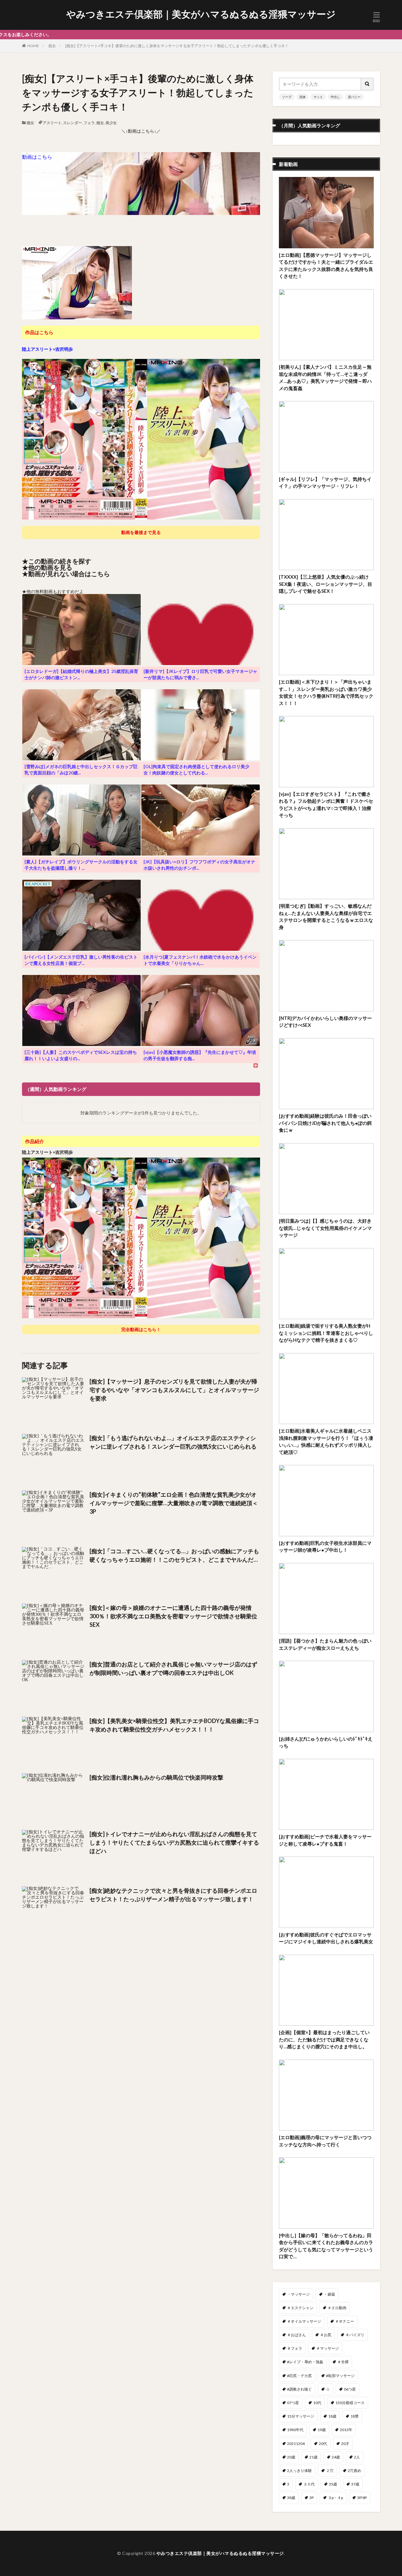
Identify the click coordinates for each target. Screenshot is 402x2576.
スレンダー (73, 123)
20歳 (291, 2457)
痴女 (52, 46)
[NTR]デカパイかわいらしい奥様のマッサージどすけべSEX (325, 1022)
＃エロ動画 (337, 2308)
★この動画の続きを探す (57, 561)
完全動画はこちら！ (141, 1329)
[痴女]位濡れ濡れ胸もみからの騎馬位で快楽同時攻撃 (156, 1777)
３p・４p (335, 2498)
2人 (357, 2457)
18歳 (332, 2416)
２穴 (330, 2471)
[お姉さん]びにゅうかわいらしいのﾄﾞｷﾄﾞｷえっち (326, 1742)
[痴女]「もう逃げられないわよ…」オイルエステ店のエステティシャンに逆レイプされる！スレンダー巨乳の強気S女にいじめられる (173, 1442)
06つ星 (350, 2389)
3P (312, 2498)
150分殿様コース (350, 2403)
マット (318, 97)
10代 (317, 2403)
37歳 (355, 2484)
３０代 (309, 2484)
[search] (367, 84)
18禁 (355, 2416)
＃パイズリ (355, 2335)
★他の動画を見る (47, 567)
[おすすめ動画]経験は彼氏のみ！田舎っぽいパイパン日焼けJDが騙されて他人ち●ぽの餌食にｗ (325, 1123)
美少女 (111, 123)
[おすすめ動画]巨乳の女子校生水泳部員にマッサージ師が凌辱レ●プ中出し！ (325, 1547)
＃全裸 (343, 2362)
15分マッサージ (301, 2416)
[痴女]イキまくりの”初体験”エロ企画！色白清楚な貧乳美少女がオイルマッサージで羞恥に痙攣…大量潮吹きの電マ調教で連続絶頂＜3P (174, 1503)
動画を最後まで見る (141, 532)
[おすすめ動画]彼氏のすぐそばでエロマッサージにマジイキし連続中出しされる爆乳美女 (326, 1938)
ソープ (287, 97)
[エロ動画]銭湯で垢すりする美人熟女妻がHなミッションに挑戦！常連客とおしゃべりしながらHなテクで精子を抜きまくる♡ (326, 1333)
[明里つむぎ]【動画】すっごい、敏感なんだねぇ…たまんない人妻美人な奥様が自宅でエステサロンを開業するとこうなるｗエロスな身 (326, 916)
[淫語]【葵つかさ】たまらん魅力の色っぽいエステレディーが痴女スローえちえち (325, 1644)
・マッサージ (298, 2294)
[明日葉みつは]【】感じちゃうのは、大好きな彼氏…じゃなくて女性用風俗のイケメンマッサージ (325, 1228)
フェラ (89, 123)
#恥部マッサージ (340, 2376)
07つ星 (293, 2403)
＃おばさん (296, 2335)
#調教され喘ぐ (299, 2389)
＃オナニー (345, 2321)
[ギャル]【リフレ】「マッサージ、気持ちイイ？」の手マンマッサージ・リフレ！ (325, 483)
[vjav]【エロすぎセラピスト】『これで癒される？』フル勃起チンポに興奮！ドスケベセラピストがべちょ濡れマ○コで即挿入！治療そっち (326, 805)
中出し (335, 97)
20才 (345, 2444)
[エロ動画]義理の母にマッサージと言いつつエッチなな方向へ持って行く (325, 2141)
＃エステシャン (300, 2308)
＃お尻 (326, 2335)
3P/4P (362, 2498)
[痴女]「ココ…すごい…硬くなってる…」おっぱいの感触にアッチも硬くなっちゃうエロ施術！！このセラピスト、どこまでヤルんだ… (174, 1555)
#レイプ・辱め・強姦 (305, 2362)
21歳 (313, 2457)
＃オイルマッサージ (304, 2321)
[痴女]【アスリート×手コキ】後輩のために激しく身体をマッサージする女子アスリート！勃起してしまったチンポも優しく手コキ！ (177, 46)
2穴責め (354, 2471)
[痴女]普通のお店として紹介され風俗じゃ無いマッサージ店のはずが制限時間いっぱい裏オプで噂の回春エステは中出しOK (173, 1668)
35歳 (333, 2484)
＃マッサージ (328, 2348)
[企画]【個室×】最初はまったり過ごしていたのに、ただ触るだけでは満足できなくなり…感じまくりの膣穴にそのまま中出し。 (324, 2039)
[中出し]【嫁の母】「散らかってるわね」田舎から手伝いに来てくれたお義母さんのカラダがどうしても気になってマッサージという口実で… (326, 2246)
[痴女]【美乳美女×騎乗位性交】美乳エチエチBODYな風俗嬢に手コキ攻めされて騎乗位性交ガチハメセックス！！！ (174, 1725)
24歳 (336, 2457)
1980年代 (295, 2430)
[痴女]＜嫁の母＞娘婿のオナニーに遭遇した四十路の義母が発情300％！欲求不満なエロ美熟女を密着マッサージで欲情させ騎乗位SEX (173, 1616)
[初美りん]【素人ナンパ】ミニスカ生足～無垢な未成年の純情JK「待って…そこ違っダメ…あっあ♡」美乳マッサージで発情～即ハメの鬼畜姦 (325, 377)
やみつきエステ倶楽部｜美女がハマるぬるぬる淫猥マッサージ (201, 14)
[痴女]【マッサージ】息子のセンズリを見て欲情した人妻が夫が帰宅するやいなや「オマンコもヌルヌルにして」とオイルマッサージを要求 (174, 1390)
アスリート (52, 123)
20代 (323, 2444)
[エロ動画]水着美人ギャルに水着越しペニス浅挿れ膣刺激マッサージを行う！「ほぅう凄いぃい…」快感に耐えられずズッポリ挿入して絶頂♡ (326, 1441)
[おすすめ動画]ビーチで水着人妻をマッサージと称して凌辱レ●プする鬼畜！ (325, 1840)
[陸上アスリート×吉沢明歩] (141, 517)
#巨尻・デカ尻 (299, 2376)
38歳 (291, 2498)
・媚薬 (329, 2294)
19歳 (322, 2430)
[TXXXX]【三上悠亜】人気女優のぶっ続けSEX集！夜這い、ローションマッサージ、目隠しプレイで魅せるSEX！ (326, 584)
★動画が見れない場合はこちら (66, 574)
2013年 (346, 2430)
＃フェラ (295, 2348)
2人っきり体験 (299, 2471)
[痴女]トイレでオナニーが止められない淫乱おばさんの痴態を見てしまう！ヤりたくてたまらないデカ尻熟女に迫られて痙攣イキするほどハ (174, 1842)
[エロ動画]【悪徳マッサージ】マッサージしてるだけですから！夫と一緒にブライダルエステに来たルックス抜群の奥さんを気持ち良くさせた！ (326, 266)
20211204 (296, 2444)
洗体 (302, 97)
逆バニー (354, 97)
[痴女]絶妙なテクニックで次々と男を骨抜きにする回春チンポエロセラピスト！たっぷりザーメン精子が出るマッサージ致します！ (173, 1895)
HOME (33, 46)
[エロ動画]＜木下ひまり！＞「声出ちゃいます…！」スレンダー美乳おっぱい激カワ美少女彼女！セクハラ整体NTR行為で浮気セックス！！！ (326, 692)
